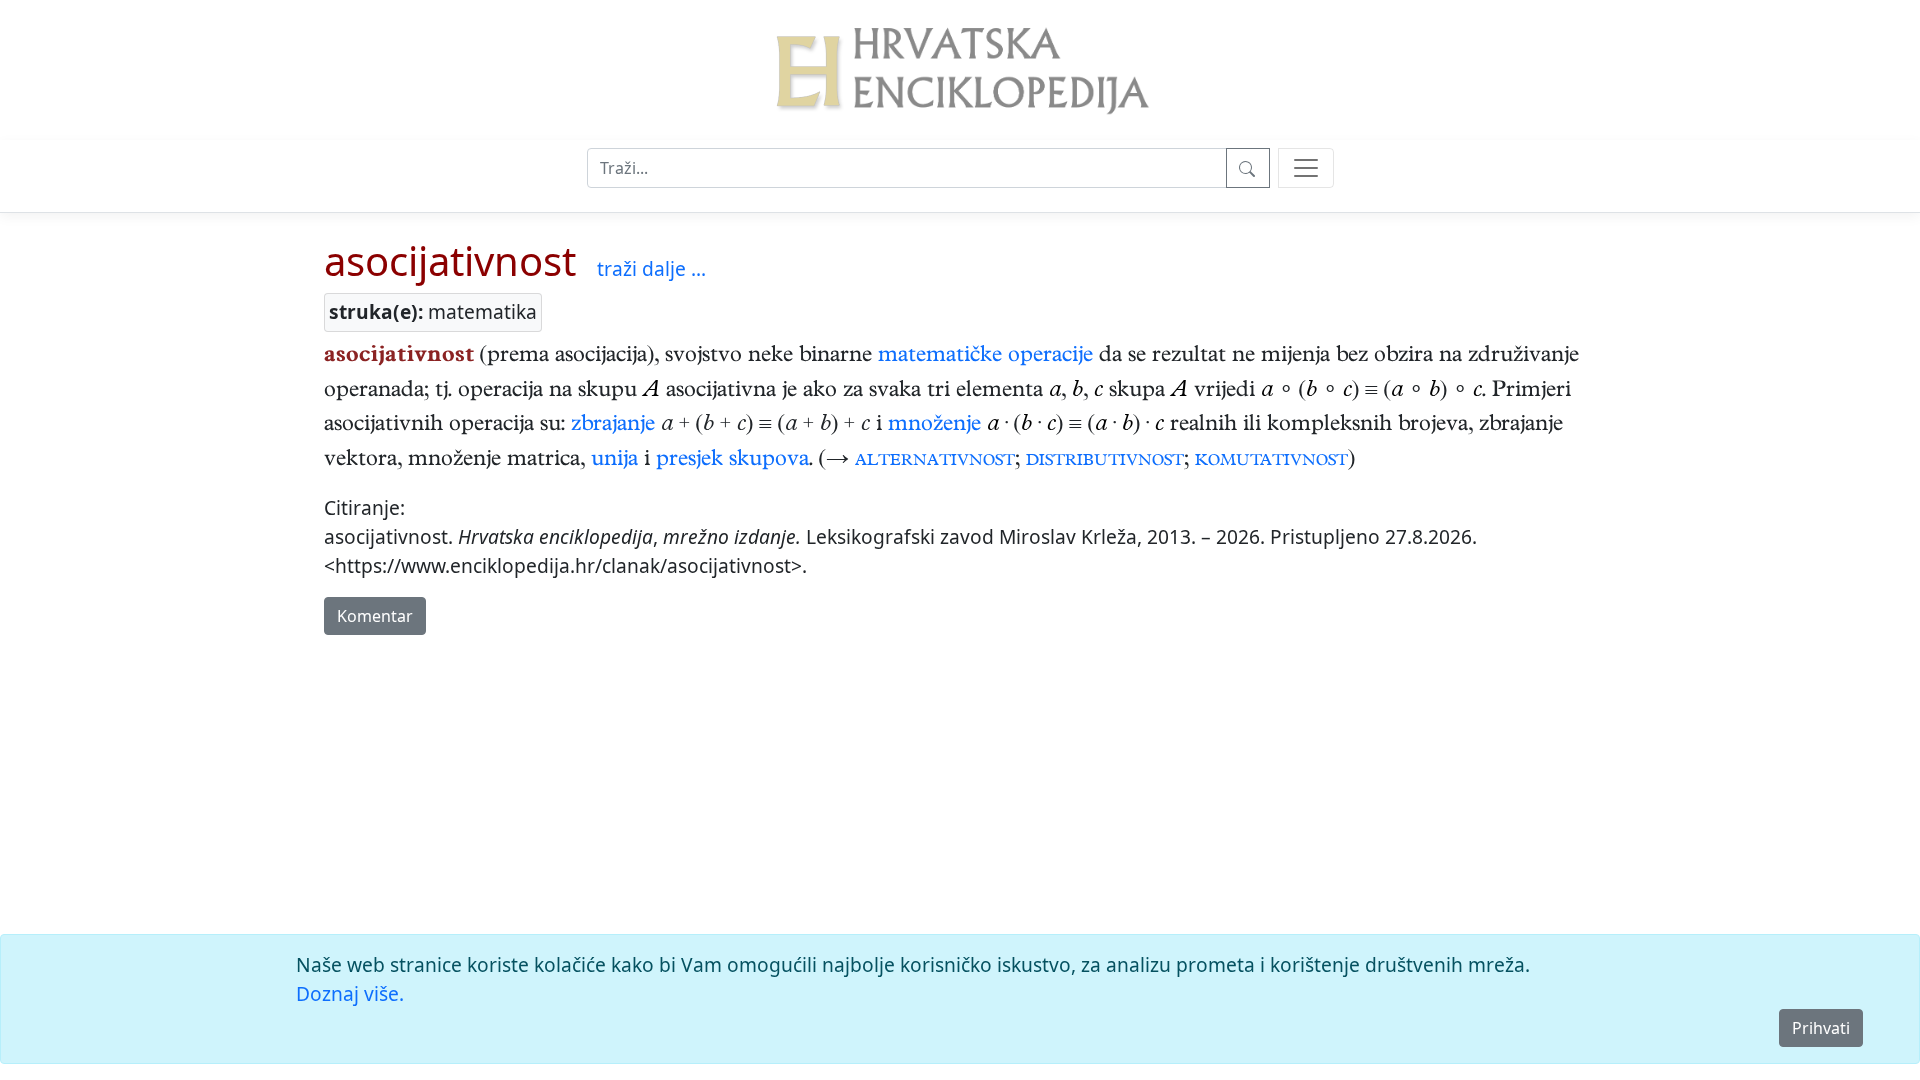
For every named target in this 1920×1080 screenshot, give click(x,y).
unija (614, 461)
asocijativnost (450, 260)
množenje (934, 426)
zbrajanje (613, 426)
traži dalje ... (651, 268)
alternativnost (935, 461)
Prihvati (1821, 1028)
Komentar (375, 616)
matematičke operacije (985, 357)
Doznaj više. (350, 993)
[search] (1306, 168)
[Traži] (1248, 168)
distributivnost (1105, 461)
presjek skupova (732, 461)
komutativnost (1271, 461)
